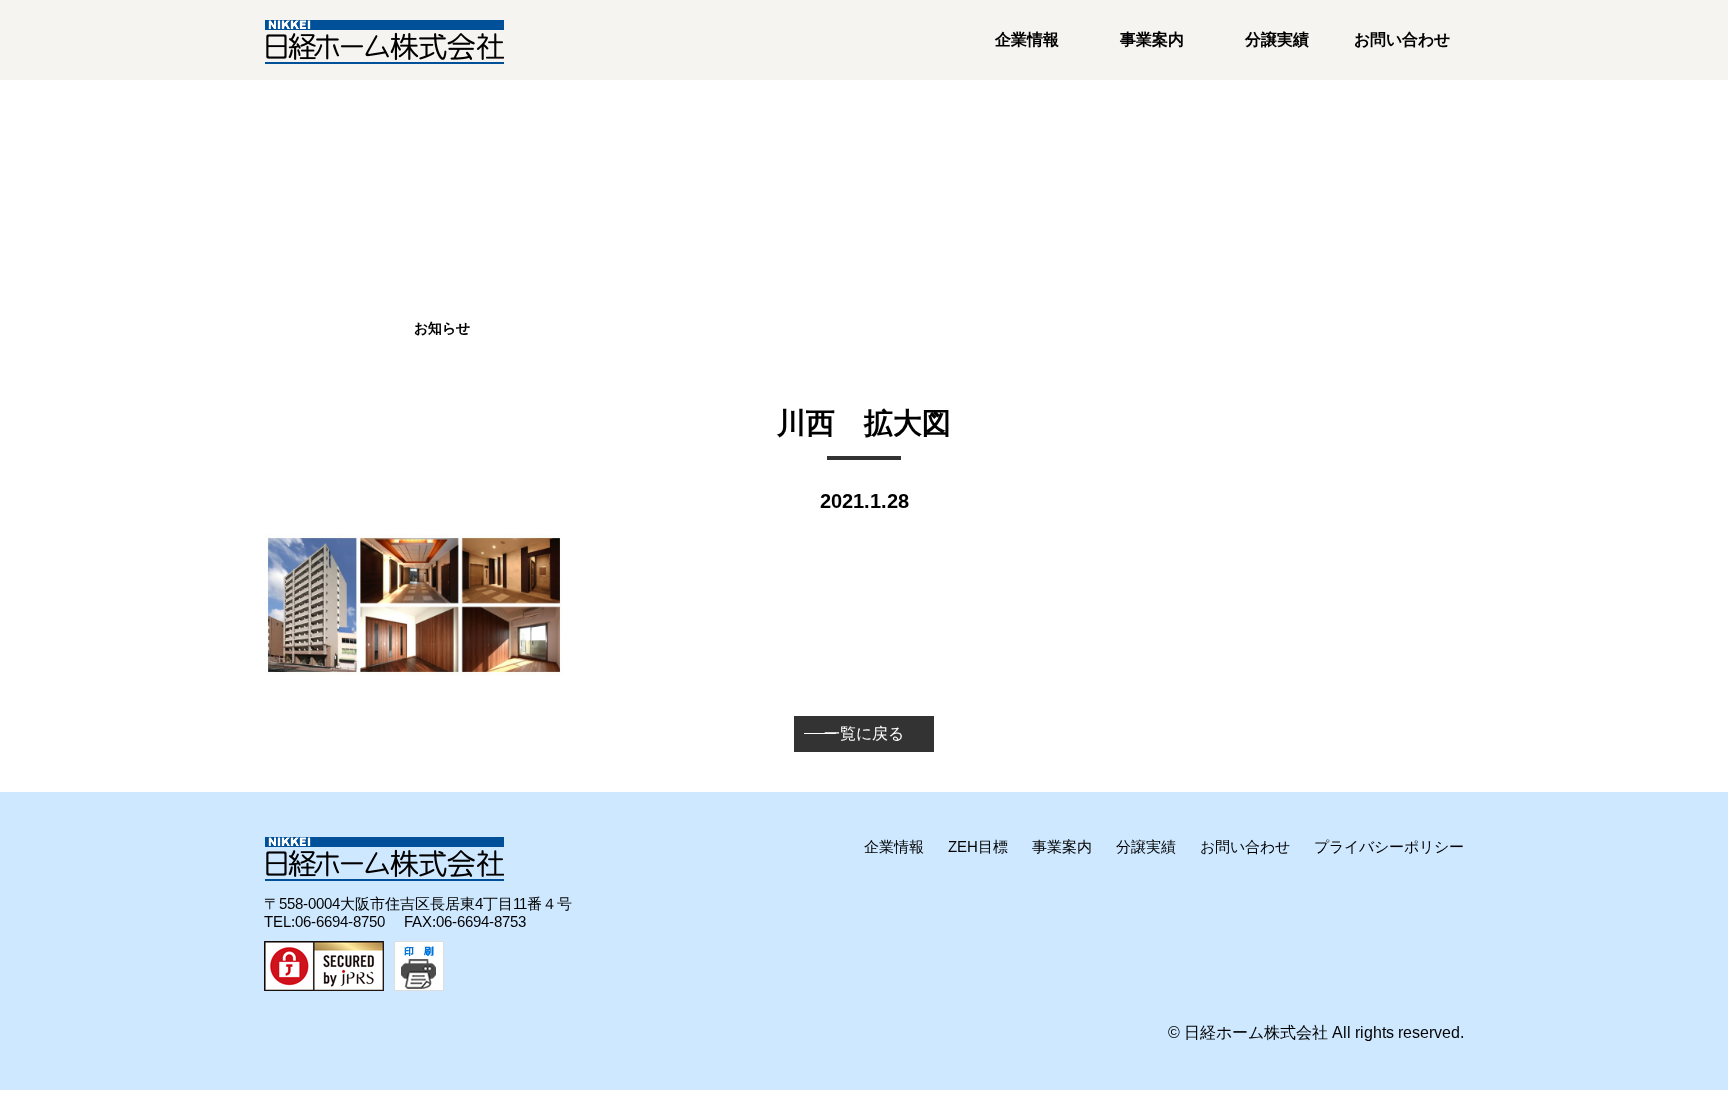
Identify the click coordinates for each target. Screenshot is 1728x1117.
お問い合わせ (1402, 39)
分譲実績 (1277, 39)
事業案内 (1152, 39)
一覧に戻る (864, 733)
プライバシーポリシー (1389, 846)
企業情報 (1027, 39)
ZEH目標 (978, 846)
